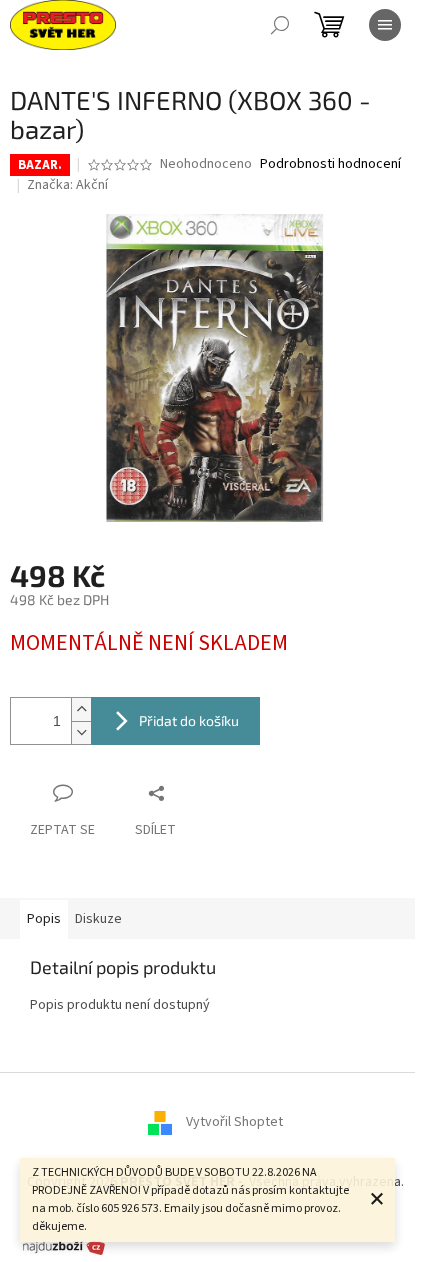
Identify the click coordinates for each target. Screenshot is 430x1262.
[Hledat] (280, 25)
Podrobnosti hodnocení (330, 164)
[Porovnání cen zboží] (64, 1246)
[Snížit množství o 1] (81, 732)
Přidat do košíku (189, 720)
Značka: (67, 185)
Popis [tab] (44, 919)
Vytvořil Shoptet (234, 1123)
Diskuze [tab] (98, 919)
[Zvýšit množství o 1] (81, 709)
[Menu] (385, 25)
